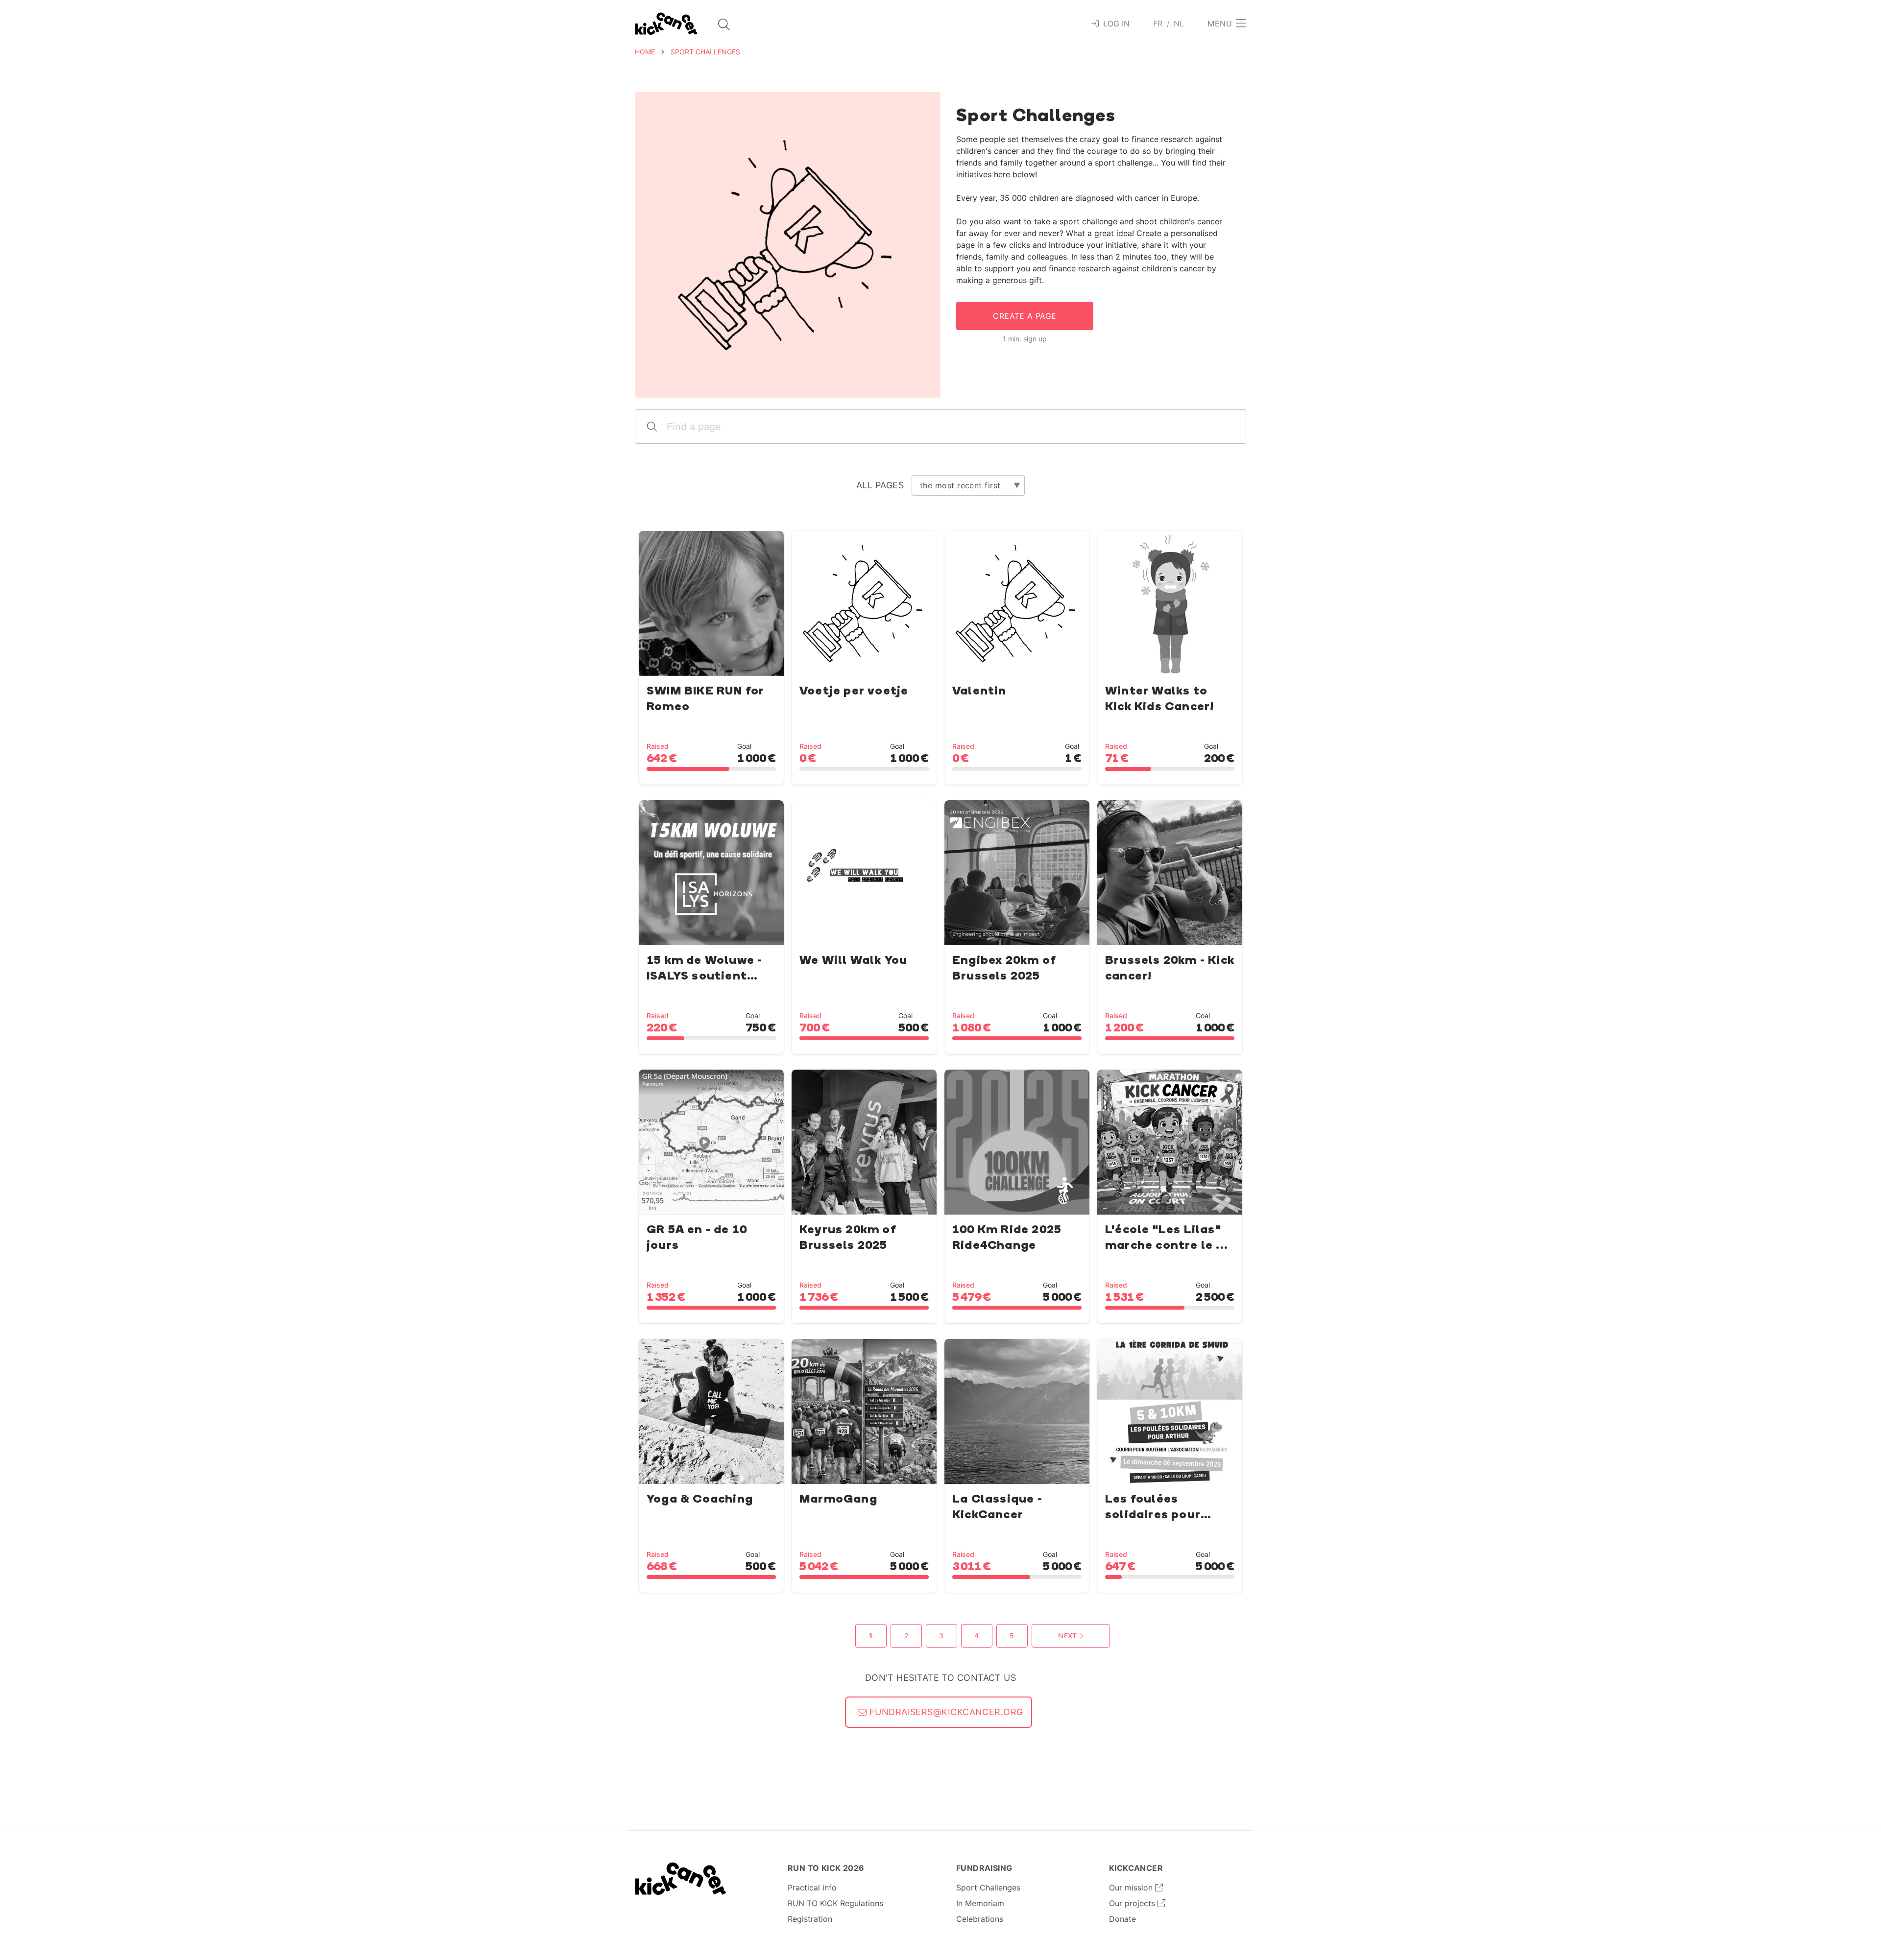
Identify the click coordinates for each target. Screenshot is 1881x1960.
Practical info (812, 1888)
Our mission (1132, 1888)
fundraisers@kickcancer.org (945, 1712)
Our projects (1133, 1903)
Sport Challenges (988, 1888)
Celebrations (980, 1919)
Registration (810, 1919)
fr (1158, 24)
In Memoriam (980, 1903)
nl (1179, 24)
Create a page (1025, 316)
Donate (1122, 1919)
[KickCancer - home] (666, 24)
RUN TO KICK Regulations (835, 1903)
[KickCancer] (681, 1879)
